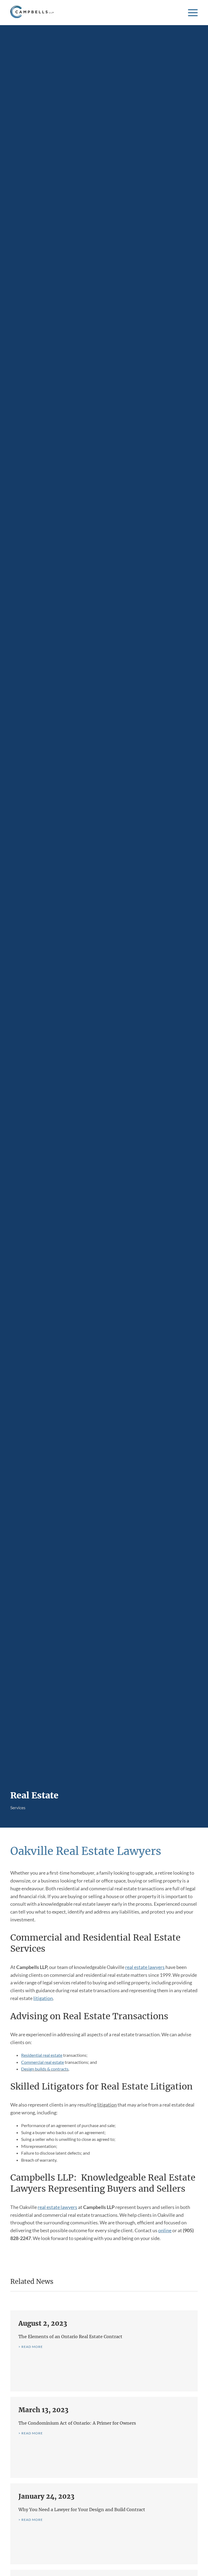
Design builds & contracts (45, 2069)
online (165, 2230)
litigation (43, 1998)
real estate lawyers (145, 1967)
